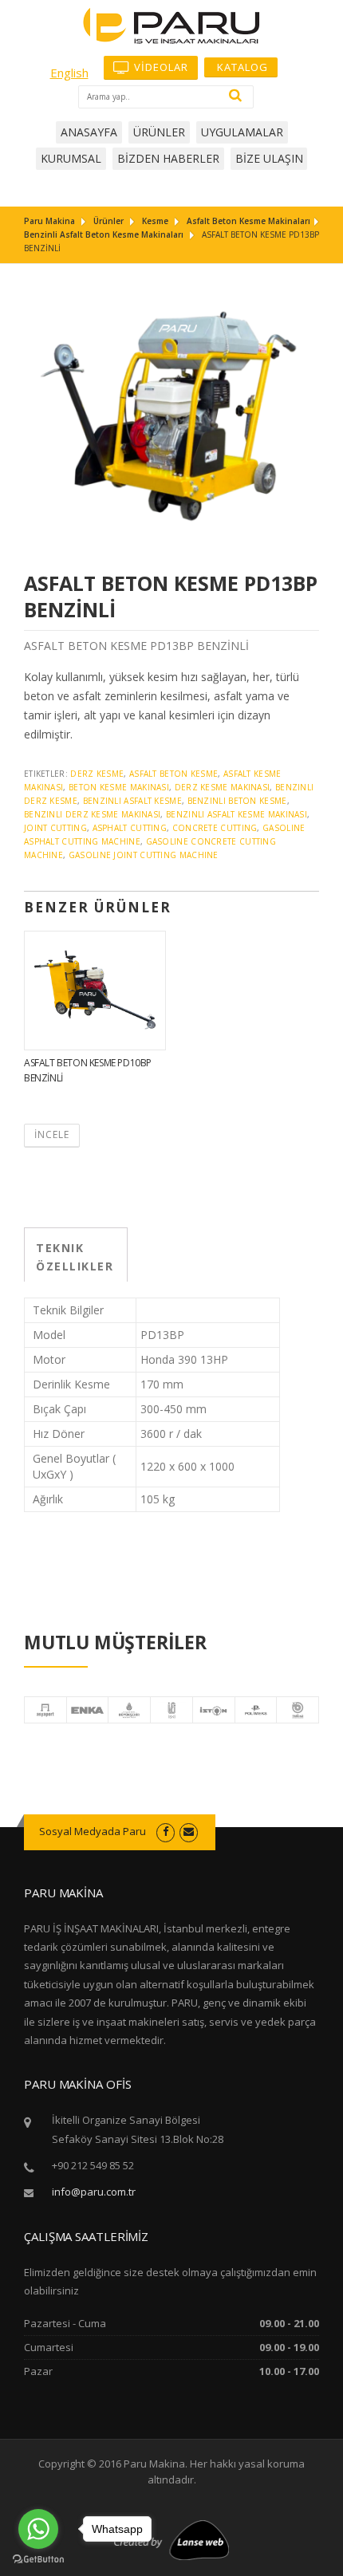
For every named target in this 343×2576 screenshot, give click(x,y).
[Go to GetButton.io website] (38, 2560)
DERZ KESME (97, 774)
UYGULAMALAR (242, 132)
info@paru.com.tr (94, 2192)
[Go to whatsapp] (38, 2529)
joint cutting (55, 828)
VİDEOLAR (160, 67)
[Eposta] (189, 1831)
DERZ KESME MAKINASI (223, 787)
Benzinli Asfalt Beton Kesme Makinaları (104, 234)
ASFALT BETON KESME (173, 774)
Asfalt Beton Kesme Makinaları (248, 221)
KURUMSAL (71, 158)
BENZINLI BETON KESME (237, 801)
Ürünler (108, 221)
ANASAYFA (89, 132)
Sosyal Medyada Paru (93, 1831)
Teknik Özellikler (75, 1257)
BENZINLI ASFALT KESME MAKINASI (237, 814)
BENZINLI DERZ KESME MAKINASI (92, 814)
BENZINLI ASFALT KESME (132, 801)
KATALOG (241, 67)
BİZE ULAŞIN (269, 158)
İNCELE (52, 1134)
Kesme (155, 221)
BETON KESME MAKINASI (119, 787)
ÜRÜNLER (159, 132)
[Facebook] (166, 1831)
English (69, 73)
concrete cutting (215, 828)
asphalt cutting (130, 828)
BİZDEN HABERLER (168, 158)
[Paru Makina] (171, 24)
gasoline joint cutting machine (144, 855)
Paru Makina (49, 221)
